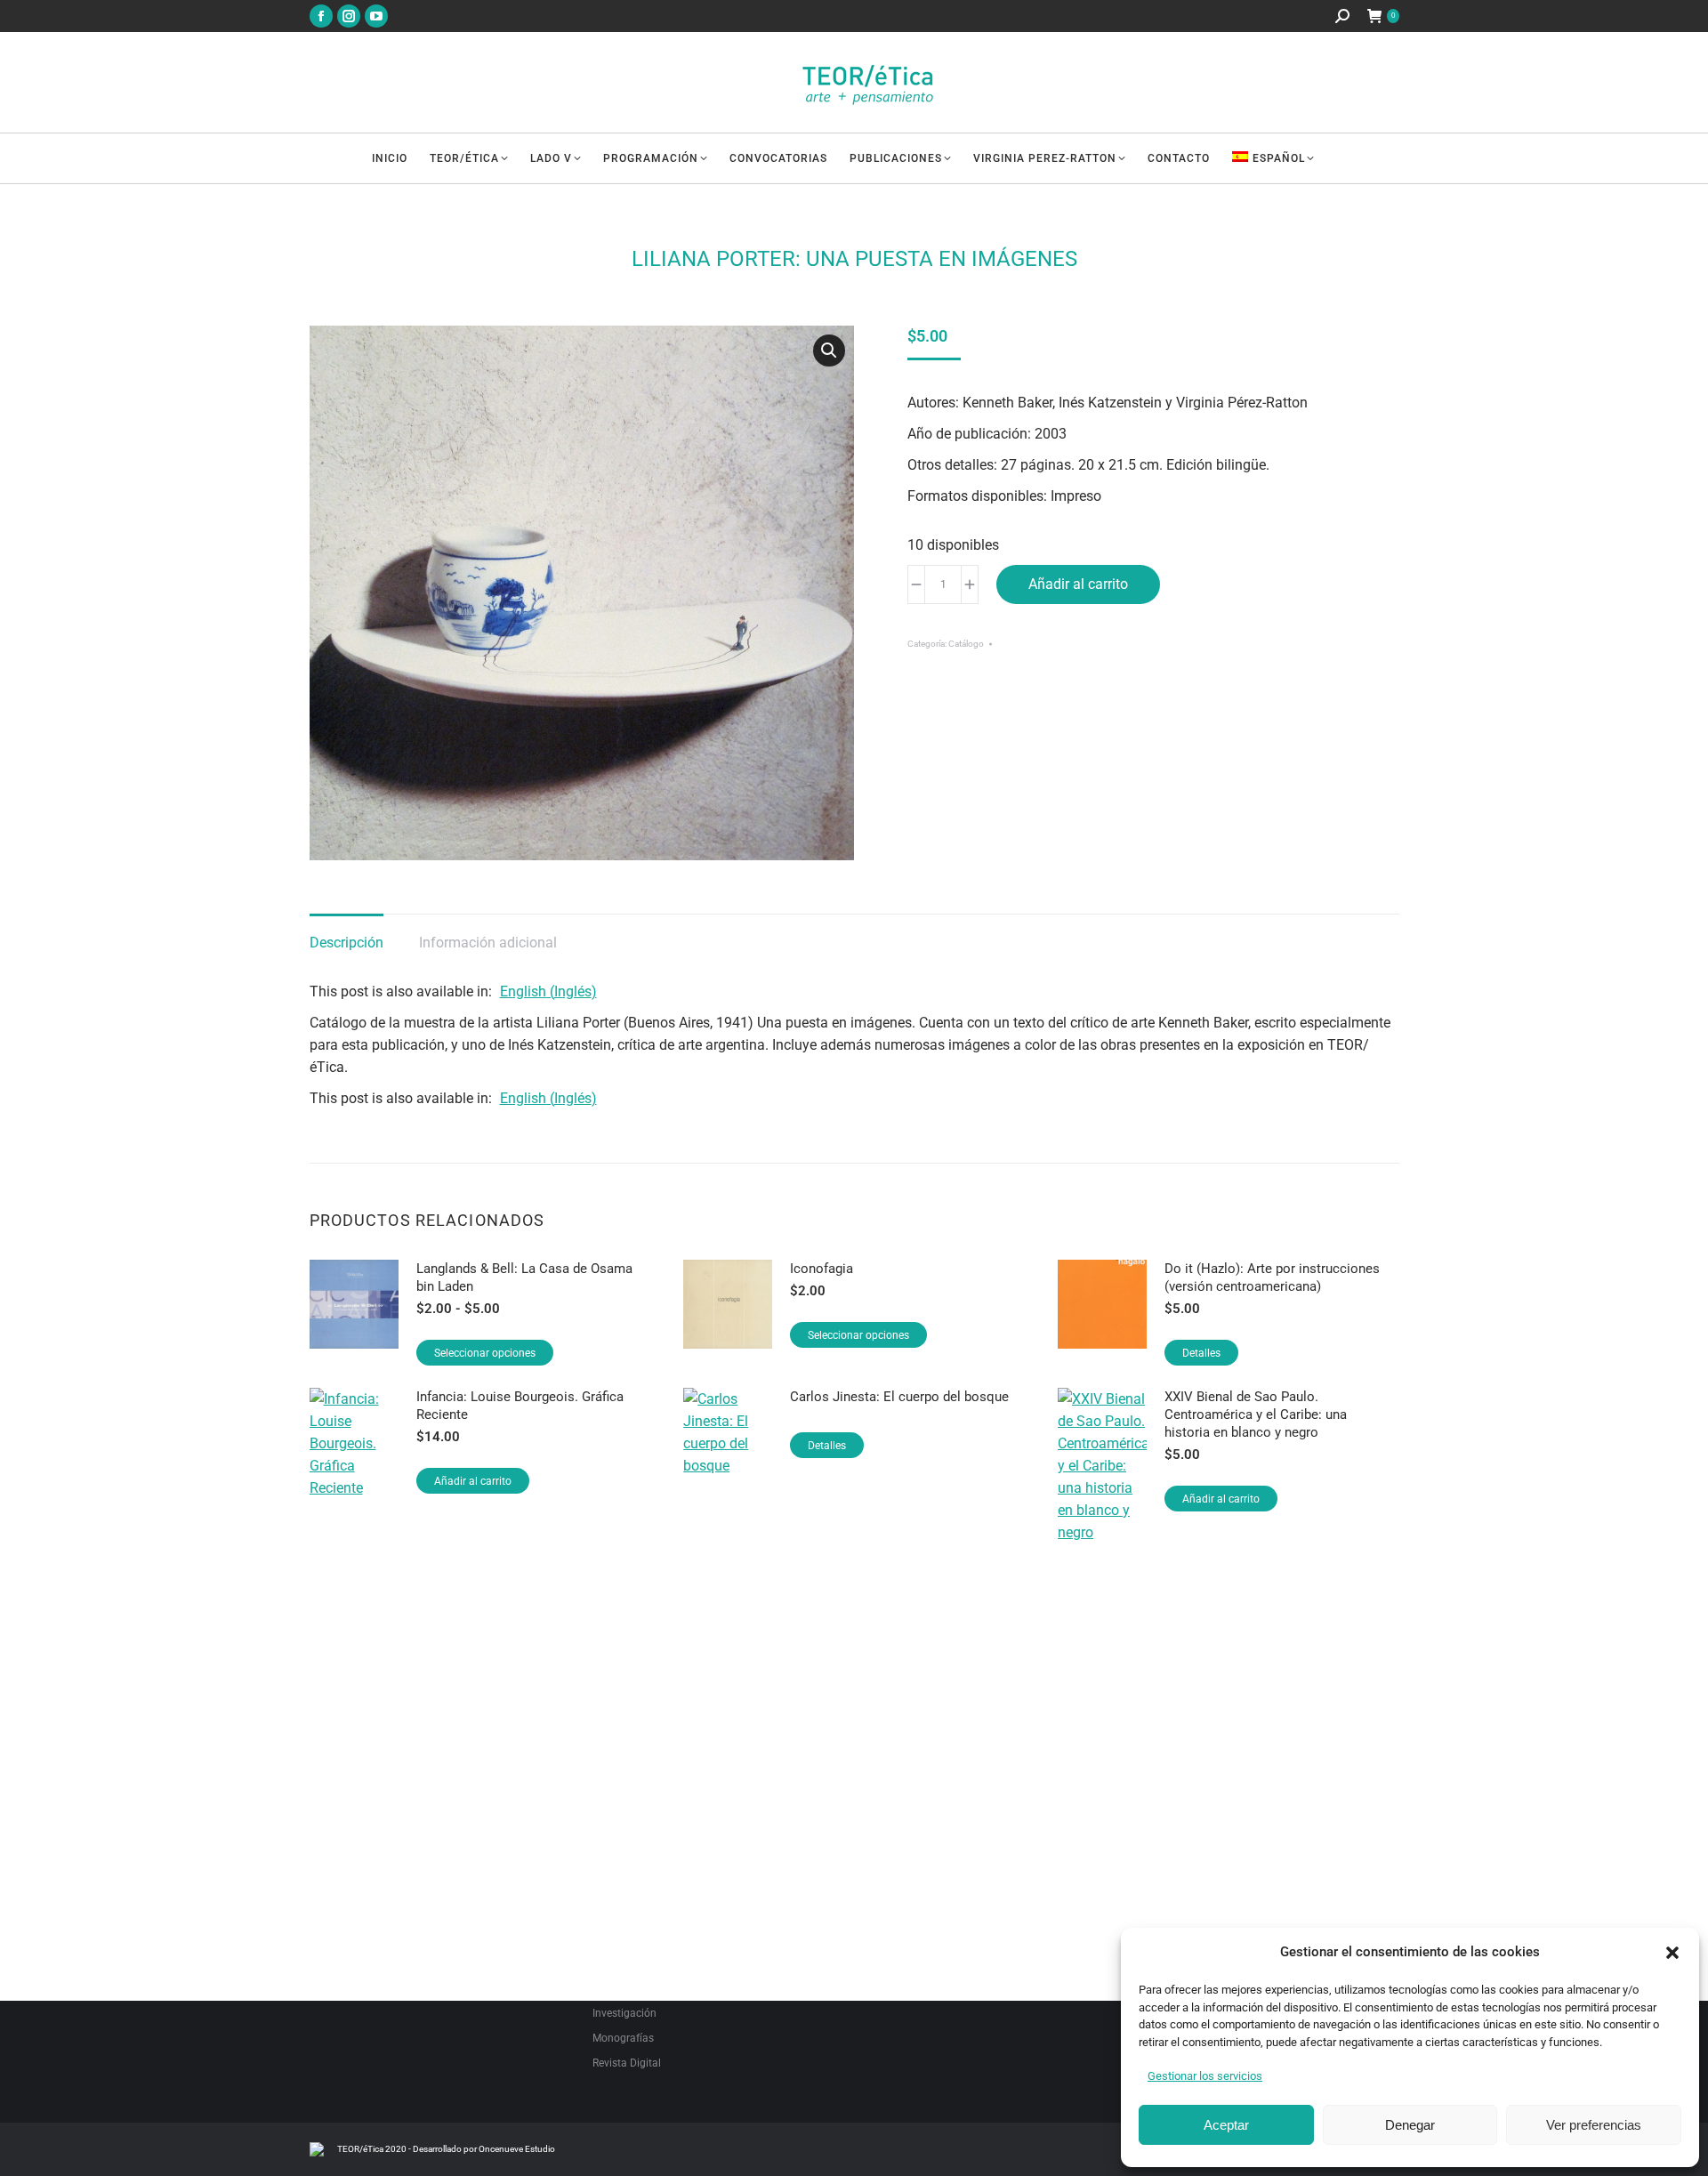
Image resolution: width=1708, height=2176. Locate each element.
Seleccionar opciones (485, 1353)
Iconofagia (822, 1269)
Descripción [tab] (346, 943)
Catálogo (966, 644)
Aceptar (1226, 2125)
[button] (1672, 1953)
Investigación (624, 2013)
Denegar (1410, 2125)
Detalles (1201, 1353)
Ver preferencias (1594, 2125)
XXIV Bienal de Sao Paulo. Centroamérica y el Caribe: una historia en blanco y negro (1256, 1414)
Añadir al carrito (1078, 584)
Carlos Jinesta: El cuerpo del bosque (899, 1397)
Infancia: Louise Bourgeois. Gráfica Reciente (520, 1406)
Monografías (623, 2038)
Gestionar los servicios (1205, 2076)
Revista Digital (627, 2063)
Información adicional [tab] (488, 943)
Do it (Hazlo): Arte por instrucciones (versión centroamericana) (1272, 1277)
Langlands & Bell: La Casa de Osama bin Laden (524, 1277)
